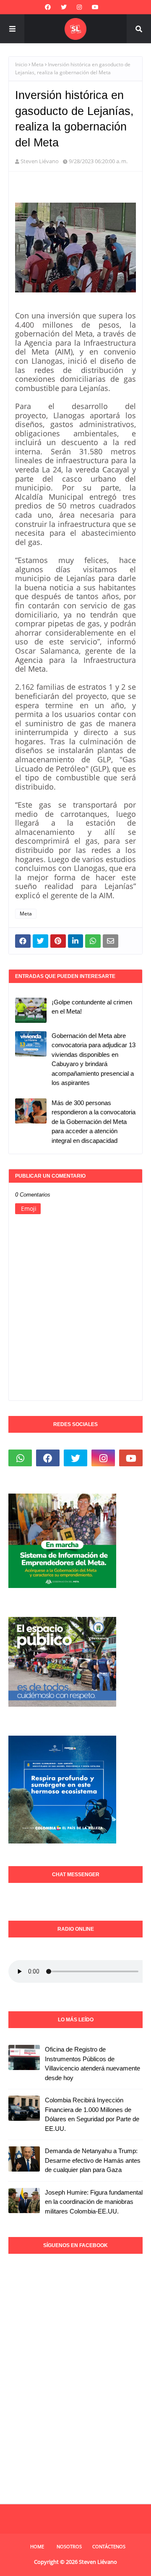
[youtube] (95, 7)
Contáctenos (109, 2546)
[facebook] (48, 7)
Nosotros (69, 2546)
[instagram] (79, 7)
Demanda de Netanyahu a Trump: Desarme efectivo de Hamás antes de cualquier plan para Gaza (93, 2160)
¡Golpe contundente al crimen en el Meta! (92, 1007)
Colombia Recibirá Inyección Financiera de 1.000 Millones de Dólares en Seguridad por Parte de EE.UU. (92, 2114)
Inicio (21, 64)
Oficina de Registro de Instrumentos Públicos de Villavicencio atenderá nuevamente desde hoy (92, 2064)
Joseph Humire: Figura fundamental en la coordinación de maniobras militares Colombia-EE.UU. (94, 2202)
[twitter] (64, 7)
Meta (38, 64)
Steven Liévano (40, 161)
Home (37, 2546)
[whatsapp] (20, 1458)
